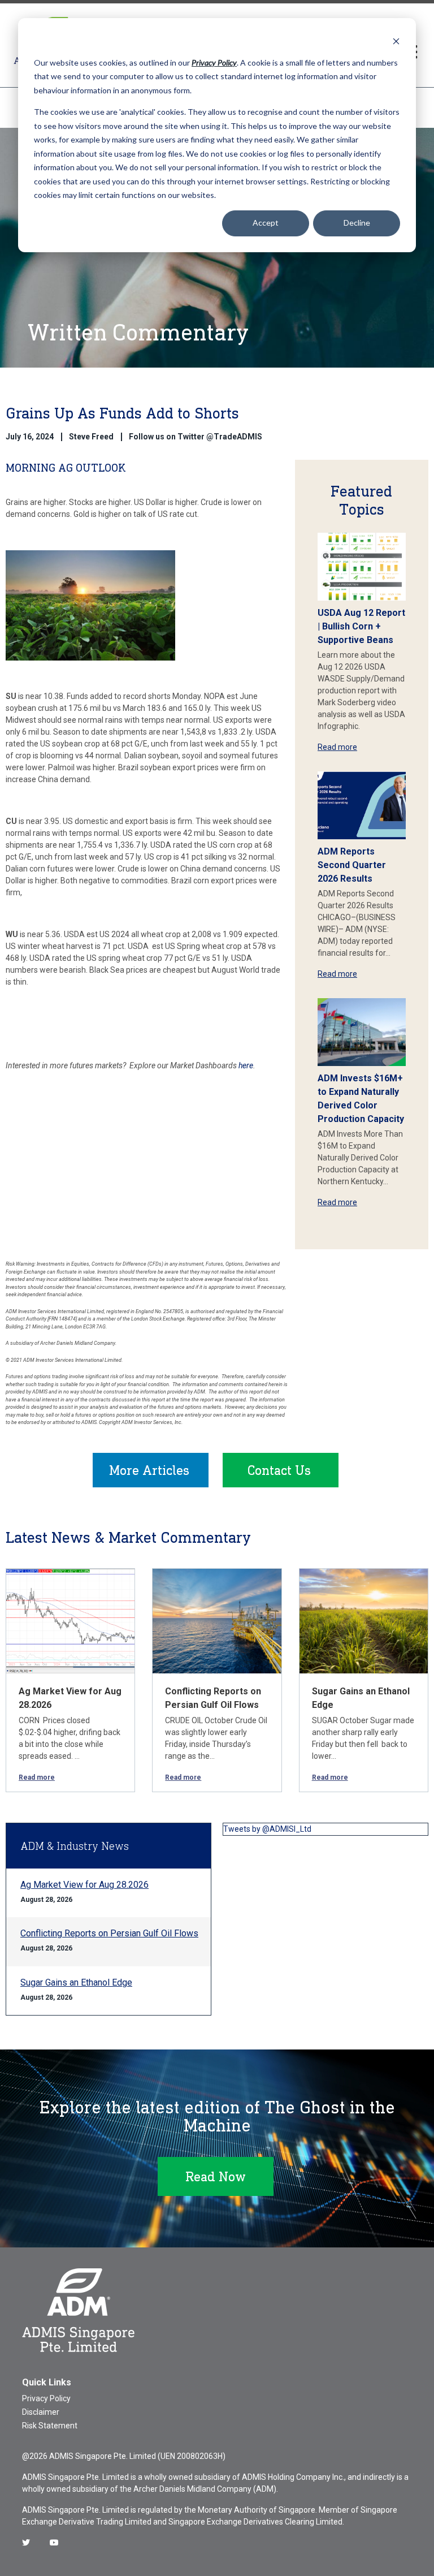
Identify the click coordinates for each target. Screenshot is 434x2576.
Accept (266, 223)
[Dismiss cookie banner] (396, 41)
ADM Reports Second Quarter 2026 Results (352, 865)
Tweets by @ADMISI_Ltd (267, 1829)
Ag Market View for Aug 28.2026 (84, 1885)
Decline (357, 223)
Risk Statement (50, 2426)
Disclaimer (41, 2412)
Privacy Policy (46, 2398)
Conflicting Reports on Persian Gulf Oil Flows (109, 1933)
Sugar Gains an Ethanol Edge (76, 1982)
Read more (337, 747)
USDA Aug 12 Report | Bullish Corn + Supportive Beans (361, 626)
